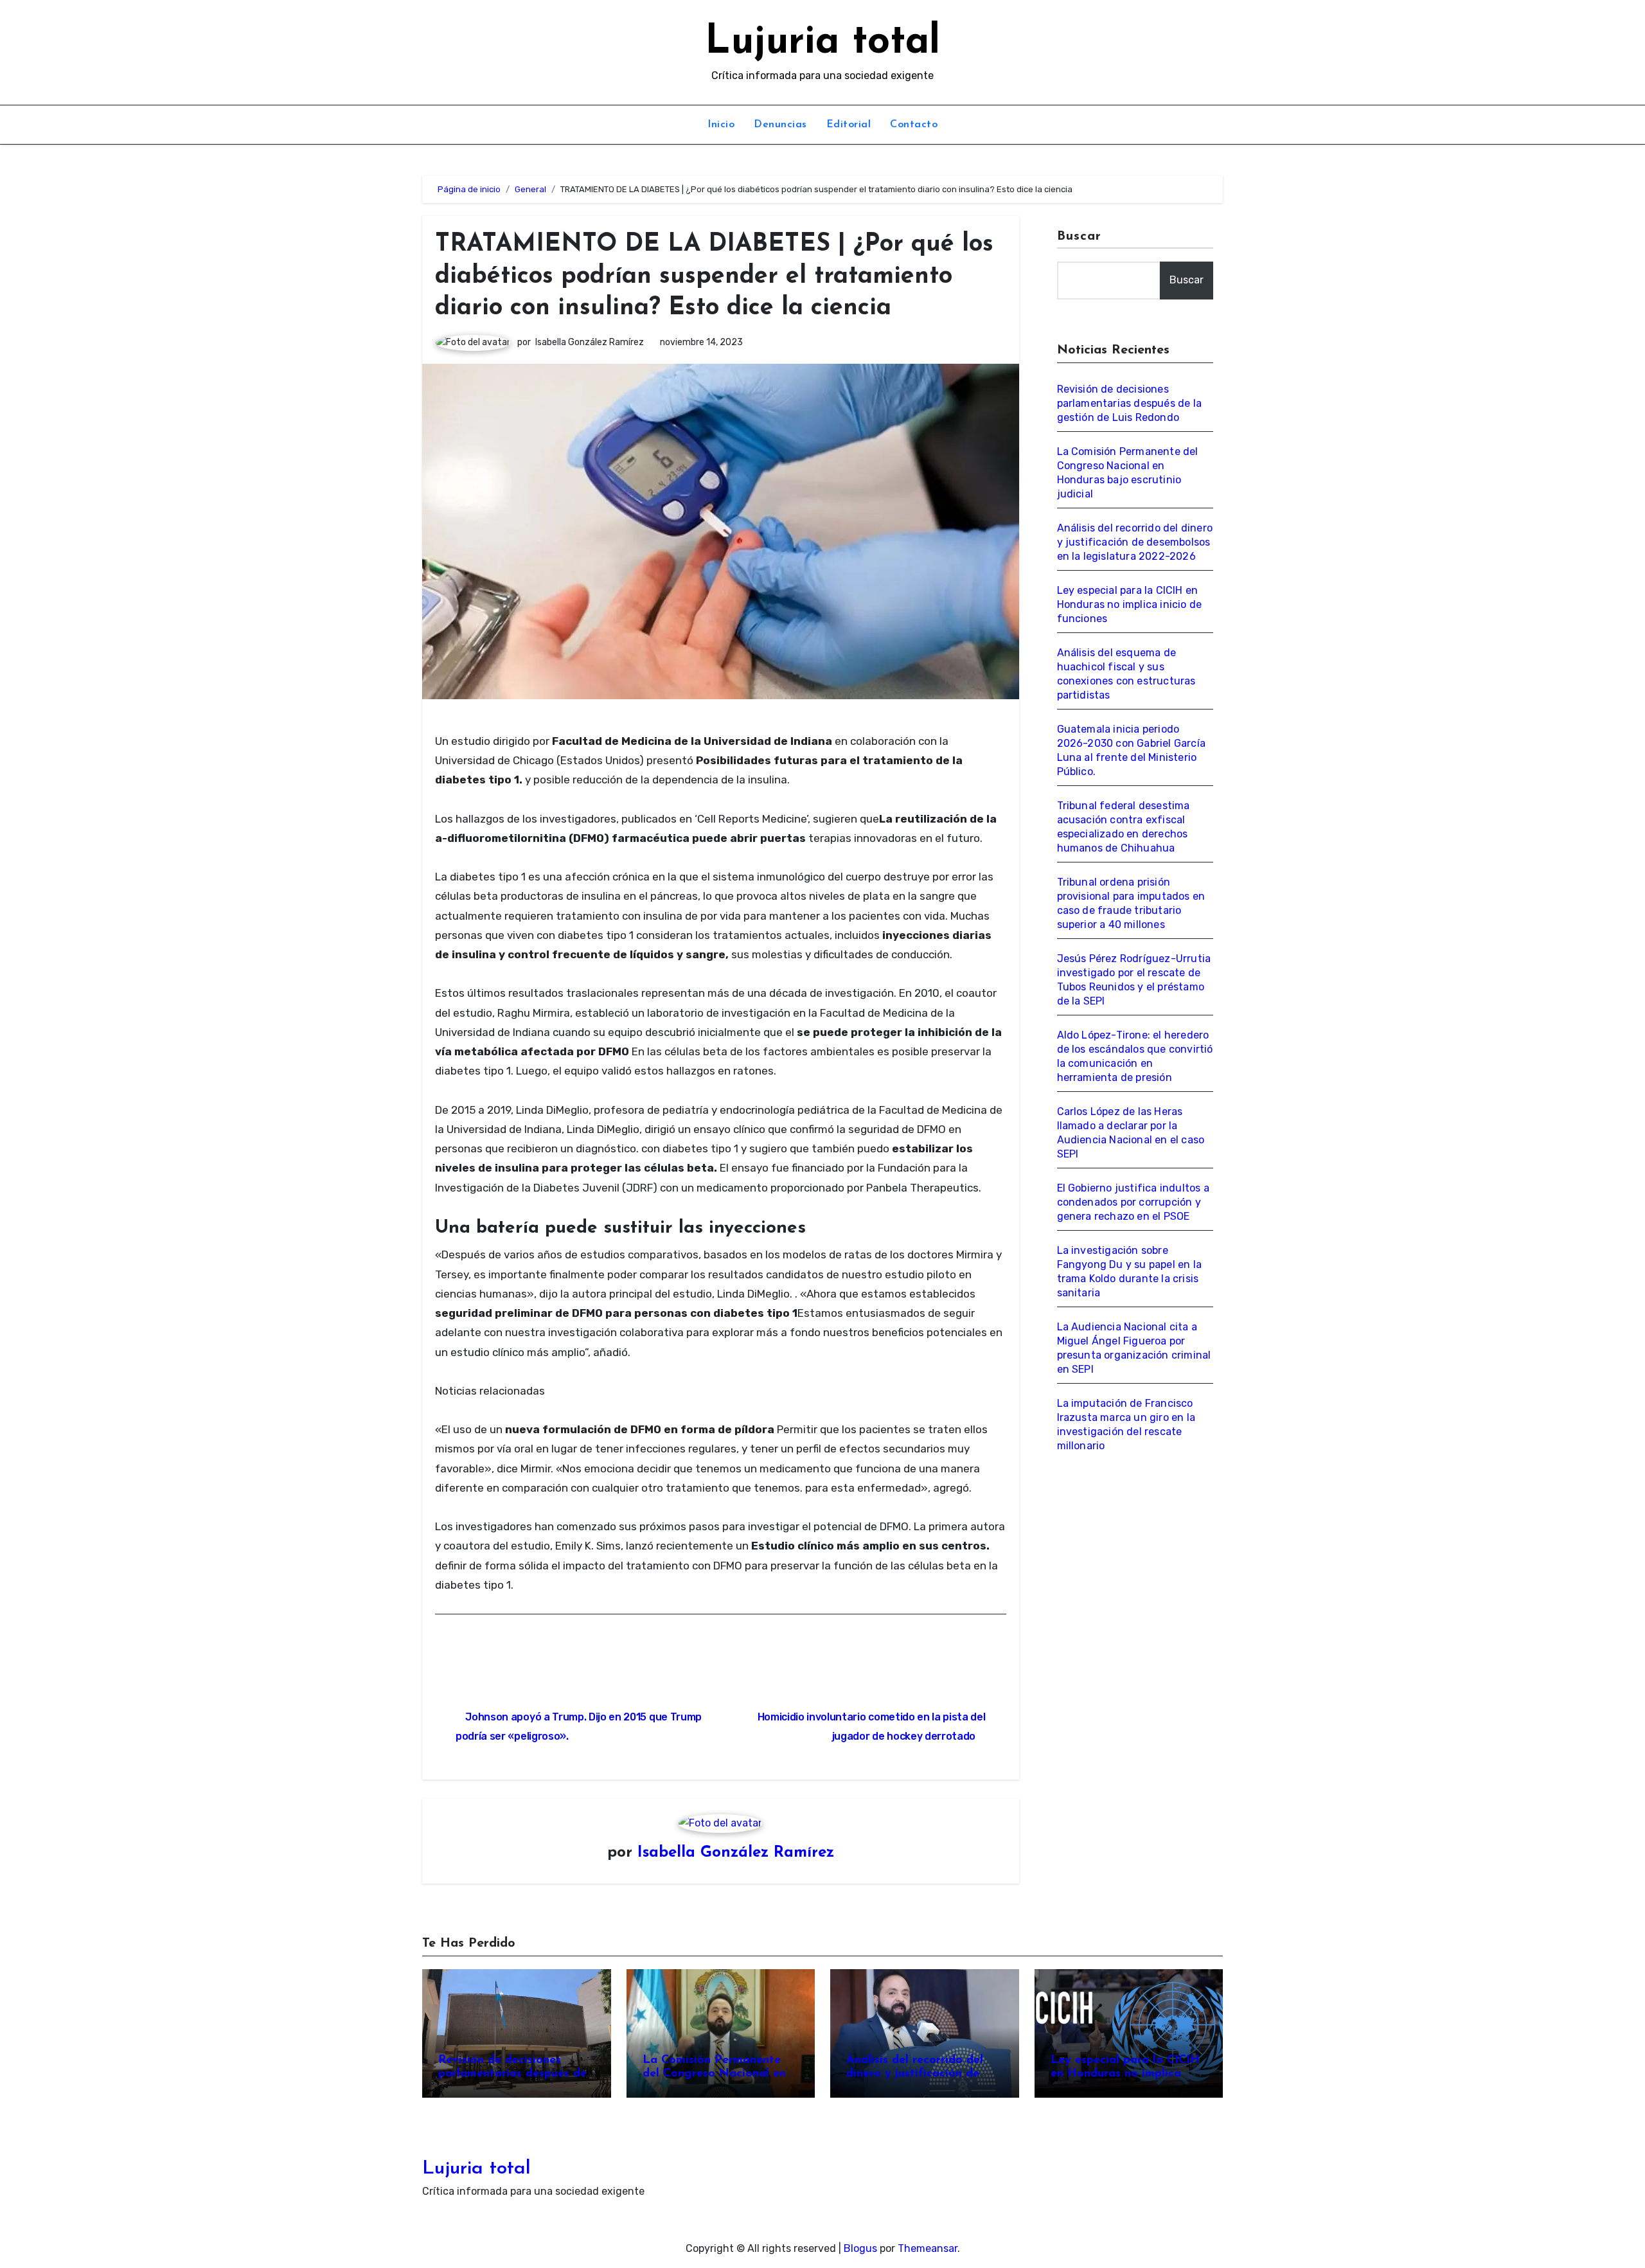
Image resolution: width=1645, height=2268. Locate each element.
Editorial (849, 125)
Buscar (1080, 237)
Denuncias (780, 125)
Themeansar (928, 2248)
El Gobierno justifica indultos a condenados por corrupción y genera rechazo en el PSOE (1133, 1202)
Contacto (914, 125)
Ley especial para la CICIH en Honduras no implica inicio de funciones (1130, 604)
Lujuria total (822, 43)
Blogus (860, 2248)
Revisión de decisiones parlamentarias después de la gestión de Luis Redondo (1130, 403)
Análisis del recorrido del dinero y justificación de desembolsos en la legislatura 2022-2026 (1135, 542)
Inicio (721, 125)
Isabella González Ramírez (590, 342)
